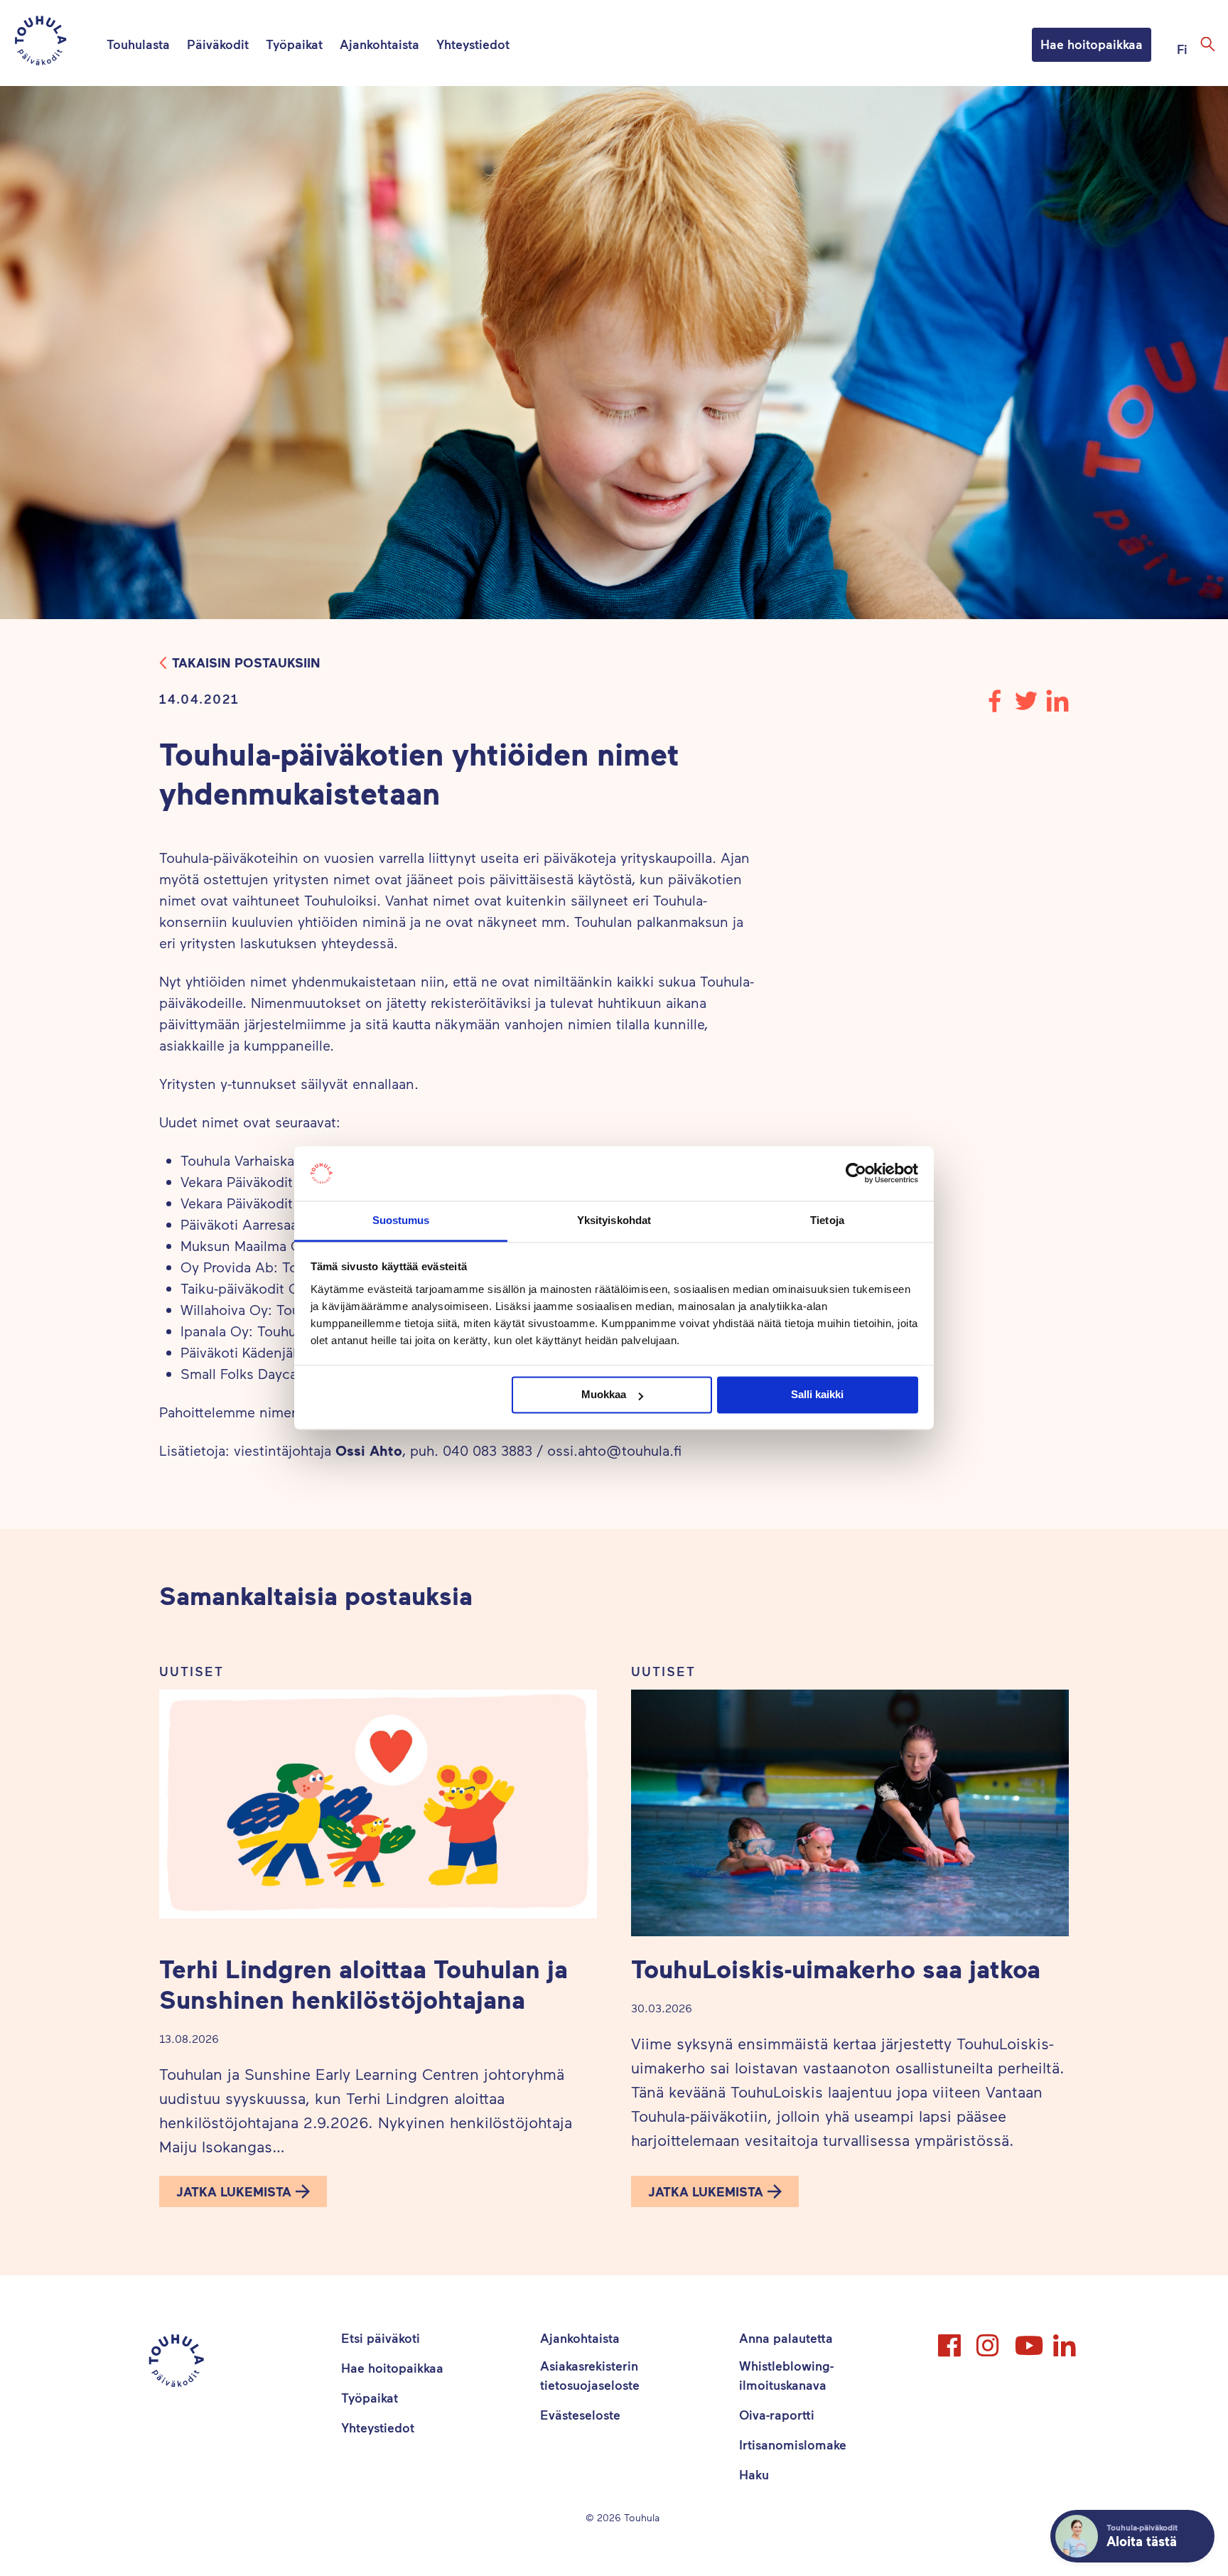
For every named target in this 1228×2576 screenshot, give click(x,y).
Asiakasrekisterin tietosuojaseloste (590, 2375)
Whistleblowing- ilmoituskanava (786, 2375)
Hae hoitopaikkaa (1092, 44)
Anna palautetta (786, 2338)
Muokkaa (604, 1395)
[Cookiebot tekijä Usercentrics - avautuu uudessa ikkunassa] (856, 1174)
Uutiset (192, 1671)
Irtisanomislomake (793, 2444)
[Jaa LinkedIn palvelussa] (1057, 707)
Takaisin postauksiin (246, 662)
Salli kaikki (817, 1395)
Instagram (989, 2339)
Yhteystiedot (473, 44)
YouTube (1028, 2339)
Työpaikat (294, 44)
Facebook (951, 2339)
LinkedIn (1066, 2339)
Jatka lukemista (234, 2191)
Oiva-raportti (777, 2415)
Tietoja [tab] (827, 1220)
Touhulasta (138, 44)
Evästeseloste (580, 2415)
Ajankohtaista (379, 44)
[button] (243, 2191)
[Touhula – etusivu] (58, 43)
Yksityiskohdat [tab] (614, 1220)
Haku (754, 2474)
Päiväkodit (218, 44)
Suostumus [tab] (401, 1220)
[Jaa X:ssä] (1026, 707)
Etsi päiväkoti (381, 2338)
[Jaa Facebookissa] (995, 707)
